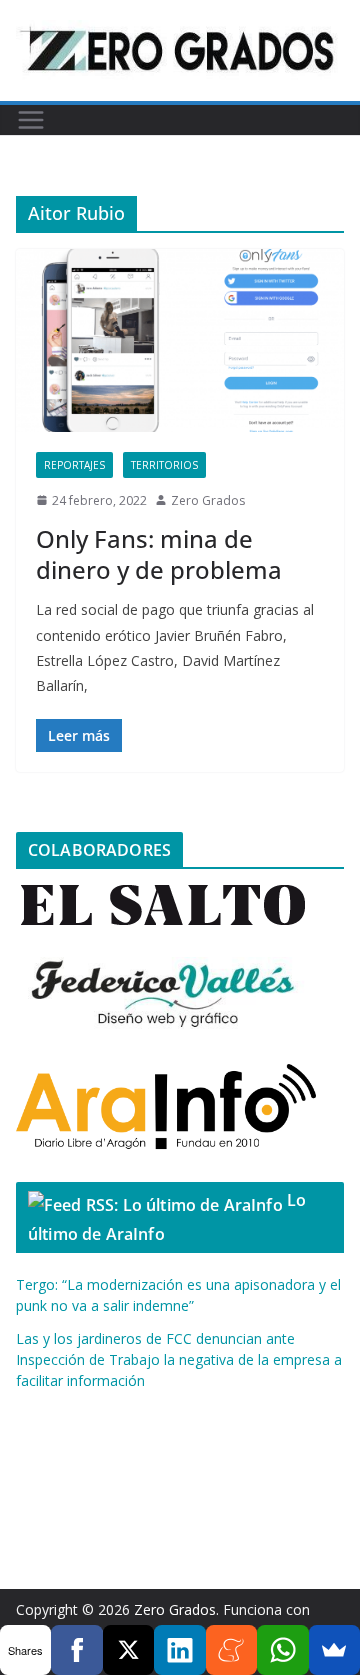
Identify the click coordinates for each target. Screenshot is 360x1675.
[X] (128, 1650)
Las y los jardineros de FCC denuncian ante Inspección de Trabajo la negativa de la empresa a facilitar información (179, 1359)
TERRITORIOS (164, 465)
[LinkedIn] (179, 1650)
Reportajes (74, 465)
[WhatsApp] (282, 1650)
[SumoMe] (334, 1650)
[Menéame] (231, 1650)
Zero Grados (208, 500)
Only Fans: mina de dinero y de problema (159, 554)
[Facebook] (76, 1650)
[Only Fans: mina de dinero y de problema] (180, 340)
